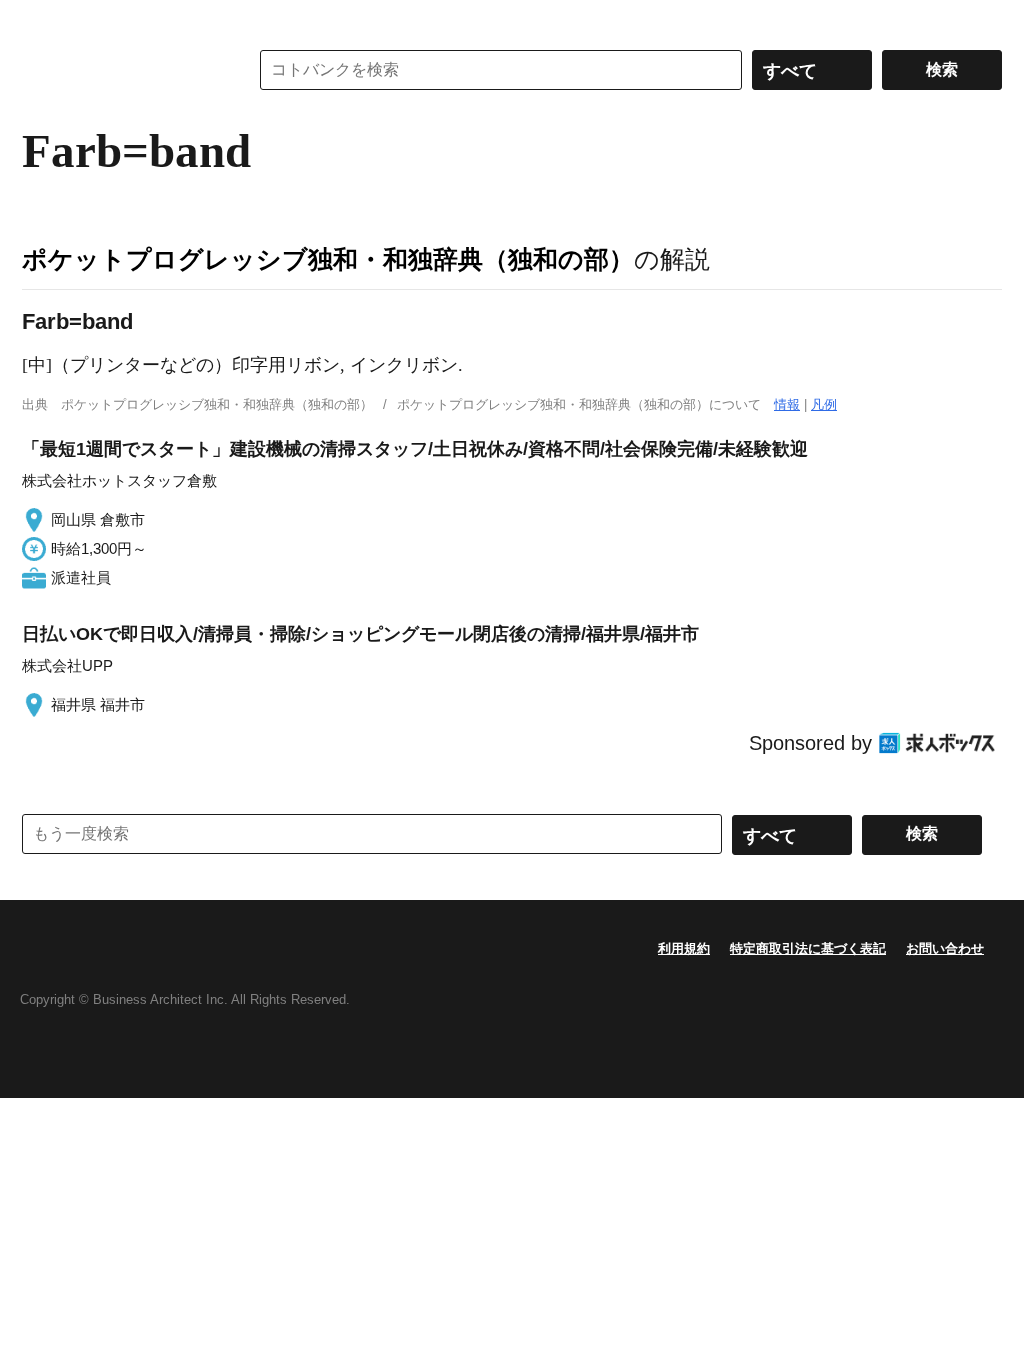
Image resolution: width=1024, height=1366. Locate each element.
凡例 (824, 404)
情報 (787, 404)
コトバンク (121, 70)
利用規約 (684, 948)
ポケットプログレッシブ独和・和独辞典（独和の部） (328, 259)
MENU (42, 20)
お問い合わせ (945, 948)
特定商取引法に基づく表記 (808, 948)
